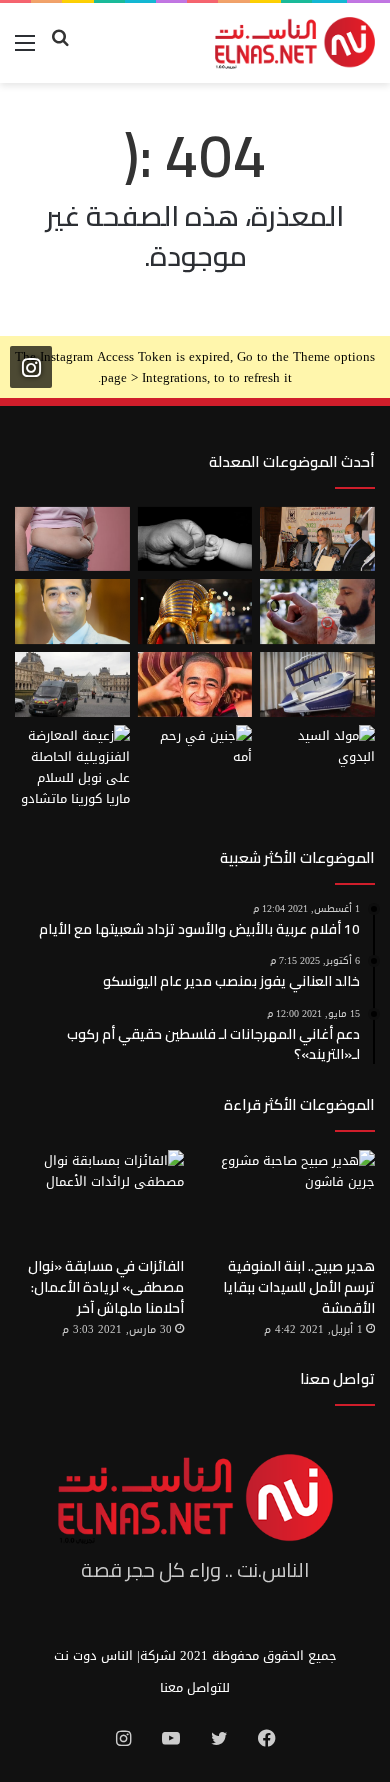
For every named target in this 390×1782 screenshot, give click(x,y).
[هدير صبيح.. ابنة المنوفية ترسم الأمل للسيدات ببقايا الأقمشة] (290, 1197)
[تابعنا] (31, 367)
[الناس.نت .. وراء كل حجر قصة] (295, 43)
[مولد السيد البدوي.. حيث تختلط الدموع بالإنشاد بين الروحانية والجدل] (317, 757)
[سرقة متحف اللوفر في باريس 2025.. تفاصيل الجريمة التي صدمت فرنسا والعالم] (72, 684)
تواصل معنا (337, 1378)
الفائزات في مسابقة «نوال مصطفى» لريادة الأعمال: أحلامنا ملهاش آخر (106, 1287)
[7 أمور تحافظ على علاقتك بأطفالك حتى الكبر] (195, 539)
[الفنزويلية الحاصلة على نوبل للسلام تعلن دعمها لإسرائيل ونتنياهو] (72, 767)
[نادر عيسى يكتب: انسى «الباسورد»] (72, 611)
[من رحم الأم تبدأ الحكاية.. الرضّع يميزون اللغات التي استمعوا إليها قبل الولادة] (195, 757)
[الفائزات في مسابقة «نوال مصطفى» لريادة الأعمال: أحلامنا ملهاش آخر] (99, 1197)
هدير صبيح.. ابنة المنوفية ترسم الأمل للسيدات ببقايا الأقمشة (299, 1287)
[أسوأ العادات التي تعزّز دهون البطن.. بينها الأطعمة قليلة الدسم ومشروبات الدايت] (72, 539)
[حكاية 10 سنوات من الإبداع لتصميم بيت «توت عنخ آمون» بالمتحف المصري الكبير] (195, 611)
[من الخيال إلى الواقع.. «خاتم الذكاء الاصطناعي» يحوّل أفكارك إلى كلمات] (317, 611)
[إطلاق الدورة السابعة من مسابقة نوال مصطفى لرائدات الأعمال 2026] (317, 539)
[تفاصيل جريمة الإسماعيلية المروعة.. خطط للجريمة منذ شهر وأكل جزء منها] (195, 684)
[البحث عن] (60, 50)
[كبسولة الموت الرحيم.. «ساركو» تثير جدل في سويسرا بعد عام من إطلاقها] (317, 684)
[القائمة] (25, 50)
